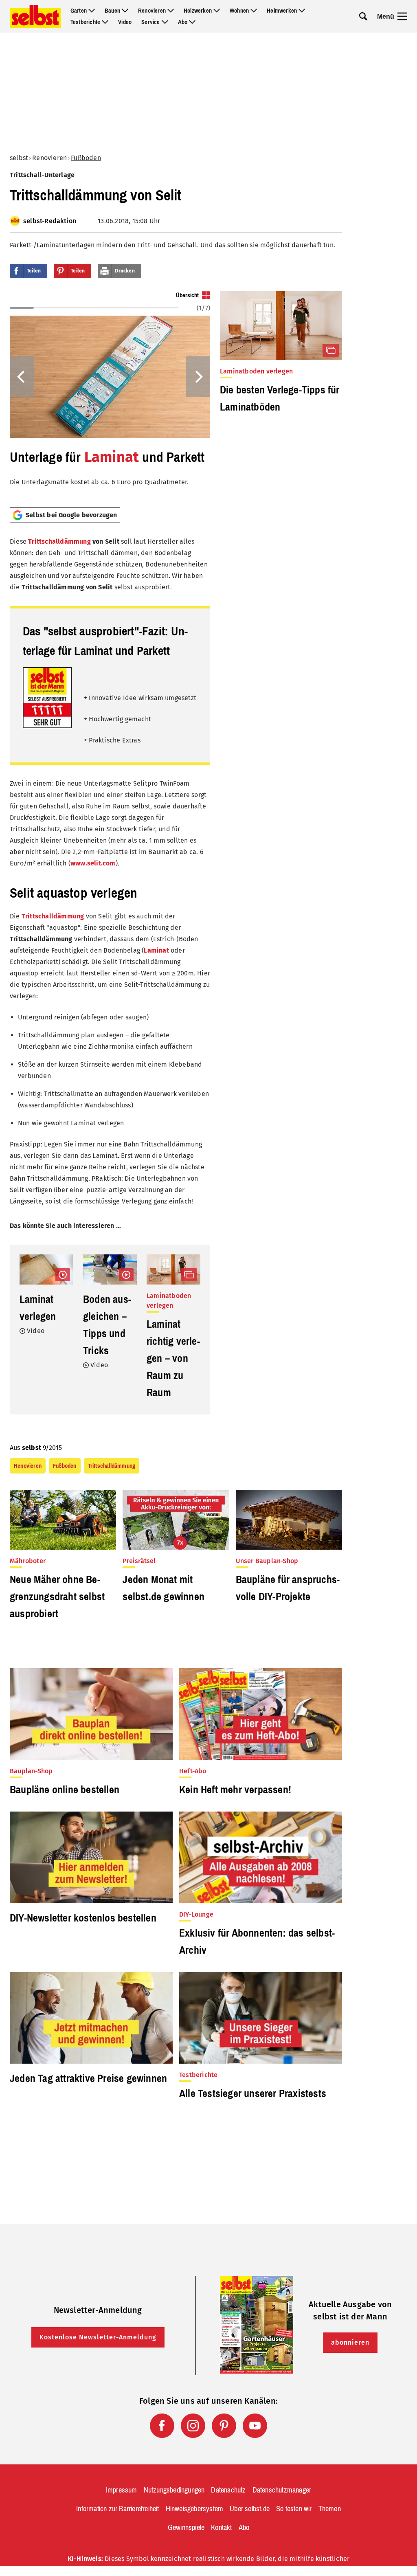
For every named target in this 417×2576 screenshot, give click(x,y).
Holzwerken (198, 11)
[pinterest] (224, 2426)
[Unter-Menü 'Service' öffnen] (165, 22)
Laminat (112, 457)
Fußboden (86, 158)
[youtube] (255, 2426)
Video (125, 22)
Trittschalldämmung (59, 541)
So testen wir (294, 2509)
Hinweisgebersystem (195, 2509)
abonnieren (350, 2342)
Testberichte (85, 22)
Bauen (112, 11)
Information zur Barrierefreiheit (117, 2509)
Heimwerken (282, 11)
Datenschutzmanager (282, 2490)
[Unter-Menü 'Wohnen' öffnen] (254, 11)
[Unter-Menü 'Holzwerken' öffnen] (217, 11)
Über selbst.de (250, 2509)
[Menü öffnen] (402, 16)
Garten (79, 11)
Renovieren (152, 11)
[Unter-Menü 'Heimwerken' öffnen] (302, 11)
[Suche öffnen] (363, 16)
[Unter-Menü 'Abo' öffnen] (192, 22)
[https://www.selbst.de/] (35, 16)
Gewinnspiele (186, 2528)
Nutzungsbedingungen (174, 2490)
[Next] (198, 377)
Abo (183, 22)
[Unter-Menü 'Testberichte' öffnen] (105, 22)
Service (150, 22)
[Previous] (22, 377)
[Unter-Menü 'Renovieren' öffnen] (171, 11)
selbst (19, 158)
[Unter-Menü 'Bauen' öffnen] (125, 11)
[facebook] (162, 2426)
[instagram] (193, 2426)
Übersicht (187, 295)
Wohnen (239, 11)
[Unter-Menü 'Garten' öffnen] (92, 11)
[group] (110, 396)
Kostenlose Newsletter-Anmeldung (98, 2337)
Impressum (122, 2490)
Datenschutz (228, 2490)
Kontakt (221, 2528)
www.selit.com (93, 863)
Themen (330, 2509)
